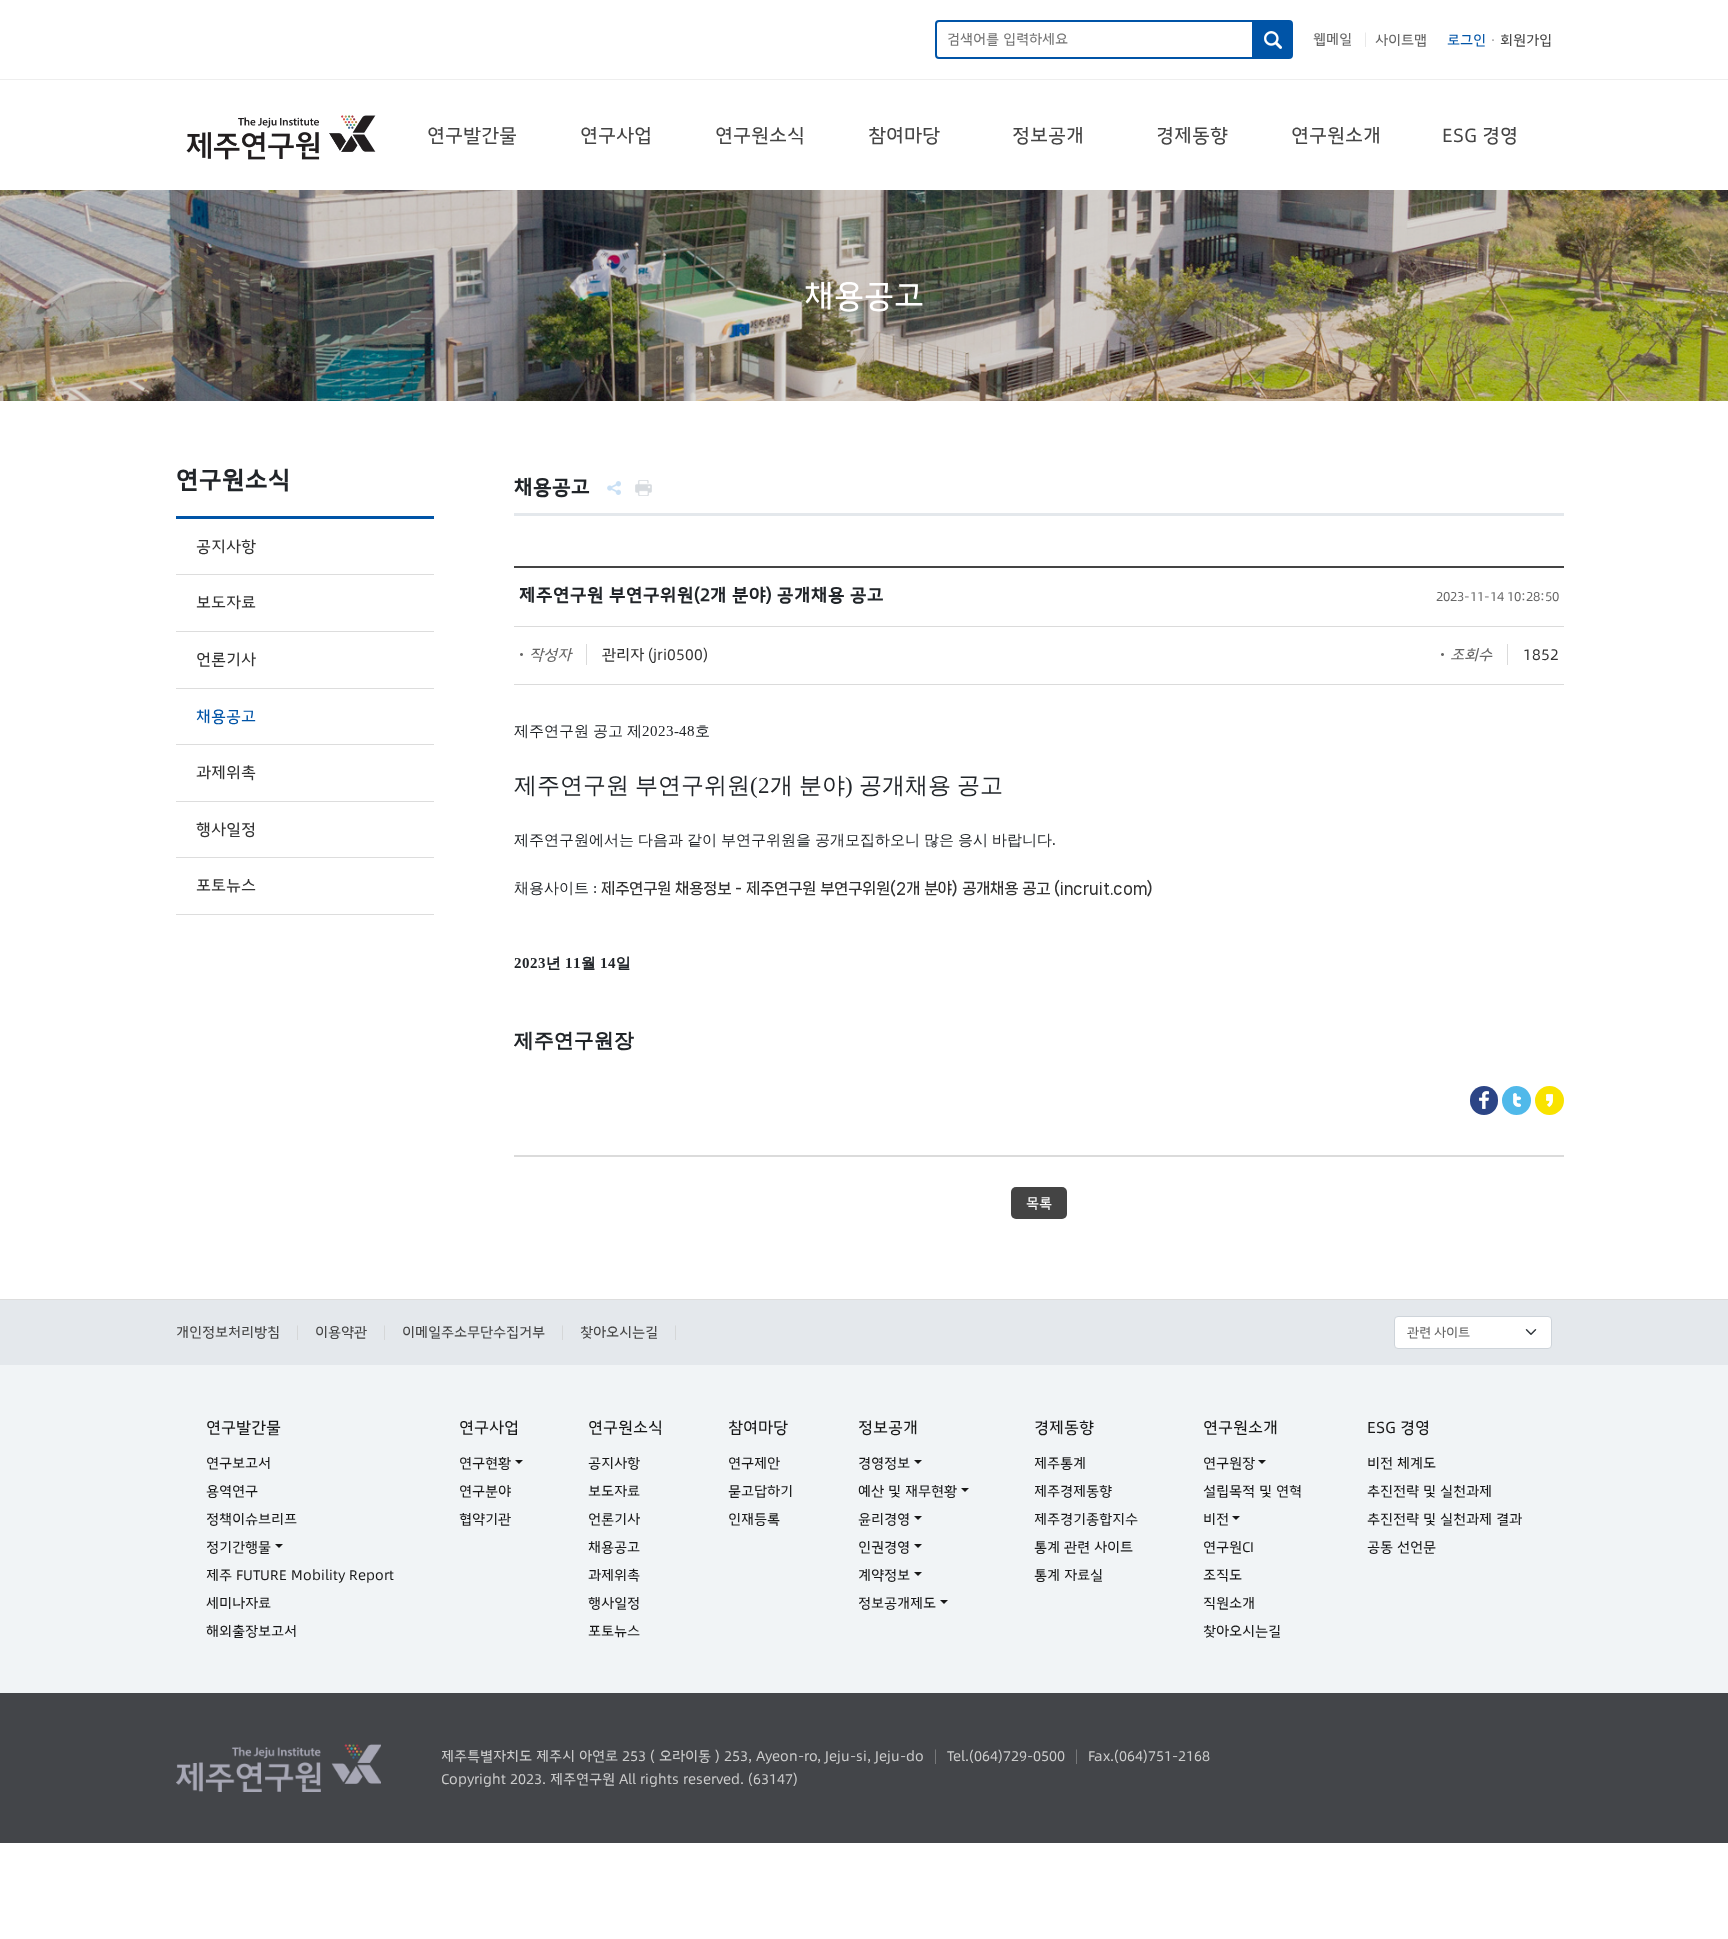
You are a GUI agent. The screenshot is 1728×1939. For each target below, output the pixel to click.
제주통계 (1060, 1463)
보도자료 (226, 602)
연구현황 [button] (485, 1463)
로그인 (1466, 40)
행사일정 (226, 829)
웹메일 (1332, 39)
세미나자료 (238, 1603)
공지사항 (226, 546)
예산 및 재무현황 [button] (907, 1491)
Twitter (1516, 1100)
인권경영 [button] (884, 1547)
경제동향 (1192, 135)
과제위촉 (226, 772)
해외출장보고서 (251, 1631)
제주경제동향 (1073, 1491)
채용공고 (226, 716)
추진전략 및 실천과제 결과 (1444, 1519)
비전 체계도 (1401, 1463)
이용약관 (341, 1332)
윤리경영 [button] (884, 1519)
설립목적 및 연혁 (1252, 1491)
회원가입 (1526, 40)
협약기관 (485, 1519)
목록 (1039, 1203)
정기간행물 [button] (238, 1547)
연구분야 (485, 1491)
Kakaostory (1549, 1100)
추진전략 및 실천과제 (1429, 1491)
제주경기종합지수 (1086, 1519)
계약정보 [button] (884, 1575)
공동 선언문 (1401, 1547)
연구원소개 (1336, 135)
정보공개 (1048, 135)
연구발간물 (472, 135)
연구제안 (754, 1463)
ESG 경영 (1480, 135)
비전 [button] (1216, 1519)
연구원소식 (760, 135)
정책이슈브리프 (251, 1519)
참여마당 (904, 135)
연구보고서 (238, 1463)
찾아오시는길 (619, 1332)
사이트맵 (1401, 40)
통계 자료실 (1068, 1575)
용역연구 (232, 1491)
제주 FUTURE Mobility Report (300, 1575)
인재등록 (754, 1519)
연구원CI (1228, 1547)
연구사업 (616, 135)
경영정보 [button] (884, 1463)
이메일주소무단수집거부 (473, 1332)
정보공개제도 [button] (897, 1603)
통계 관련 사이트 (1083, 1547)
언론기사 (226, 659)
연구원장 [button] (1229, 1463)
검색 (1273, 39)
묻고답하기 (760, 1491)
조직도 (1222, 1575)
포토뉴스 (226, 885)
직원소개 (1229, 1603)
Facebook (1484, 1100)
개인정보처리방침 (228, 1332)
